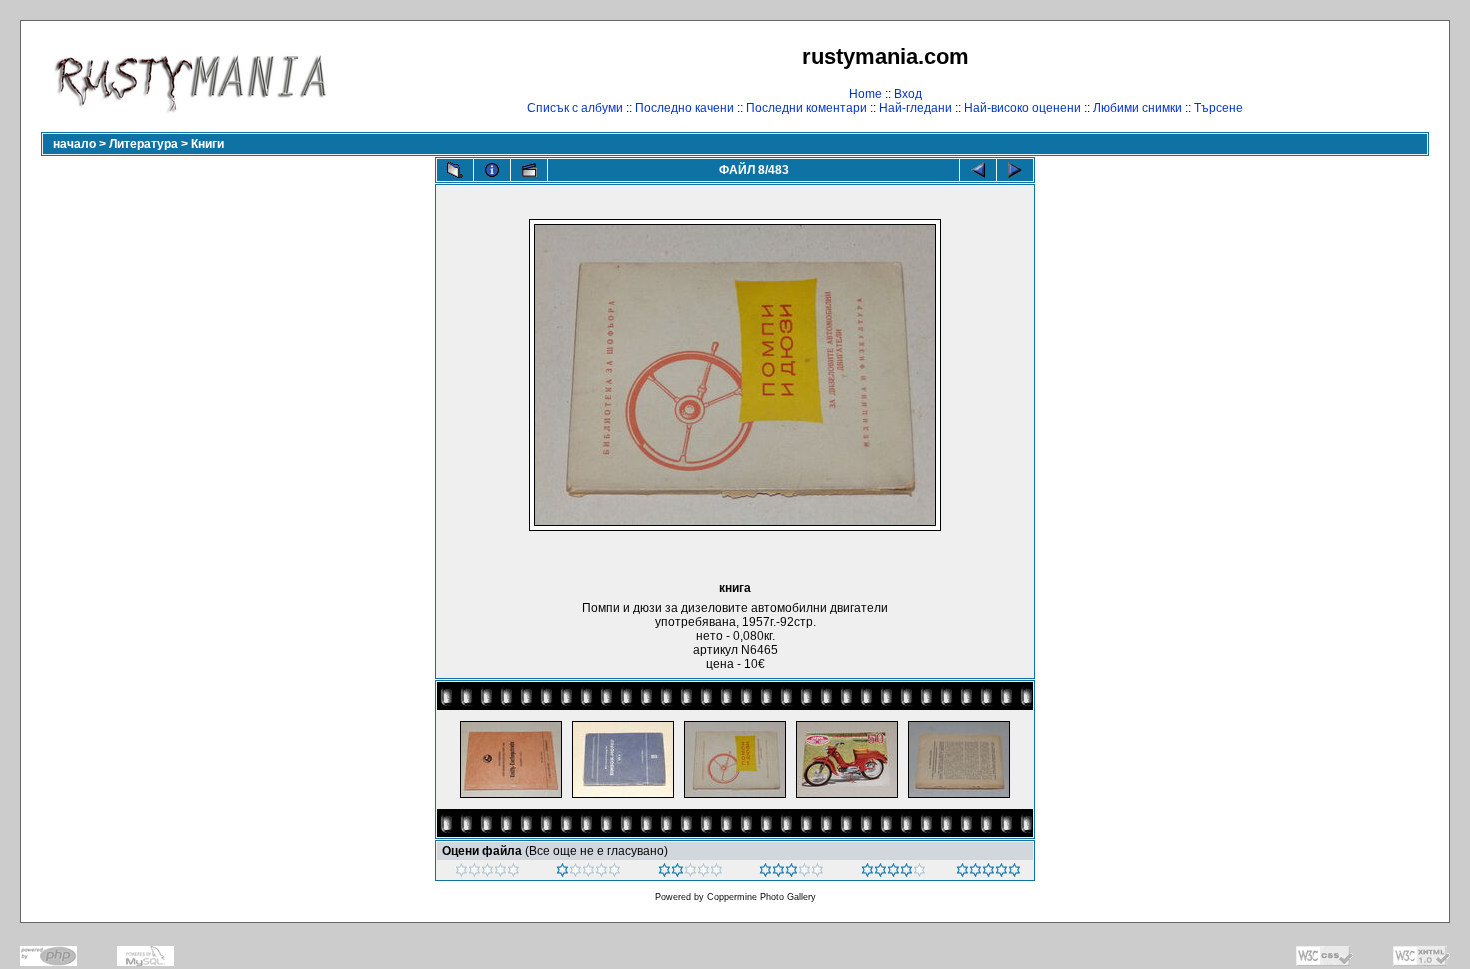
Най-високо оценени (1022, 108)
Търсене (1218, 108)
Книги (207, 144)
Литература (143, 144)
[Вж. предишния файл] (978, 170)
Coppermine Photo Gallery (761, 897)
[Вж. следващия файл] (1015, 170)
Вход (908, 94)
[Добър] (791, 873)
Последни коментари (806, 108)
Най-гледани (915, 108)
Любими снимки (1137, 108)
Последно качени (684, 108)
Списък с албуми (575, 108)
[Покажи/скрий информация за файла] (492, 170)
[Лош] (588, 873)
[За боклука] (487, 873)
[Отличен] (893, 873)
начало (74, 144)
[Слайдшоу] (529, 170)
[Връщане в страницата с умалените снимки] (455, 170)
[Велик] (988, 873)
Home (865, 94)
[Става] (690, 873)
